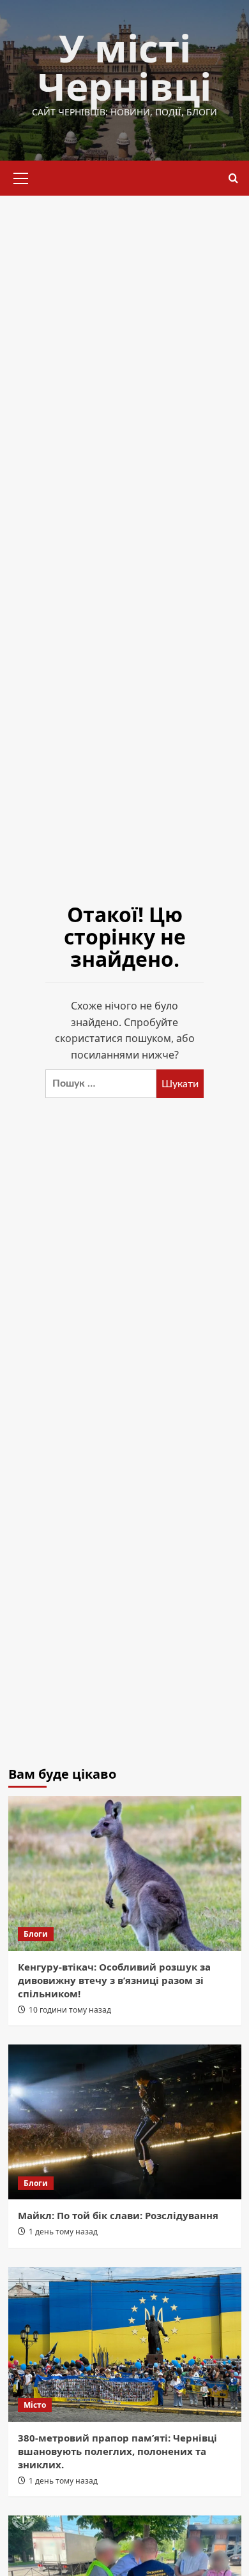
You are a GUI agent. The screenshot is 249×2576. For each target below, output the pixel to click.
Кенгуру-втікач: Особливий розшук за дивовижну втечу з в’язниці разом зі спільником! (114, 1980)
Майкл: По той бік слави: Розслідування (118, 2215)
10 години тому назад (70, 2010)
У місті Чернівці (124, 67)
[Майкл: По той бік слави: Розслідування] (125, 2122)
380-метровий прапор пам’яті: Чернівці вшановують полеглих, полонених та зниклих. (117, 2451)
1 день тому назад (63, 2232)
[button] (21, 177)
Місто (35, 2405)
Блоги (36, 1934)
